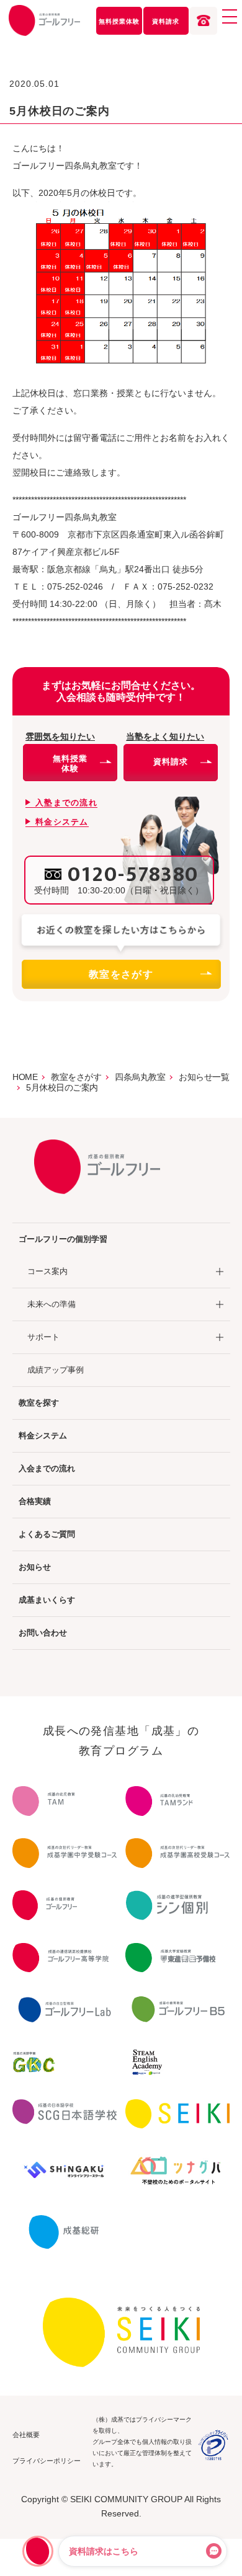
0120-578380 (133, 875)
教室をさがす (121, 974)
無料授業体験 (119, 21)
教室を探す (39, 1403)
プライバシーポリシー (47, 2461)
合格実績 (35, 1501)
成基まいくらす (47, 1600)
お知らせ (35, 1567)
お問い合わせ (43, 1633)
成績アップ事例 (56, 1370)
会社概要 (26, 2435)
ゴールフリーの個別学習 (63, 1239)
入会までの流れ (47, 1468)
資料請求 (166, 21)
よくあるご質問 (47, 1534)
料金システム (43, 1436)
